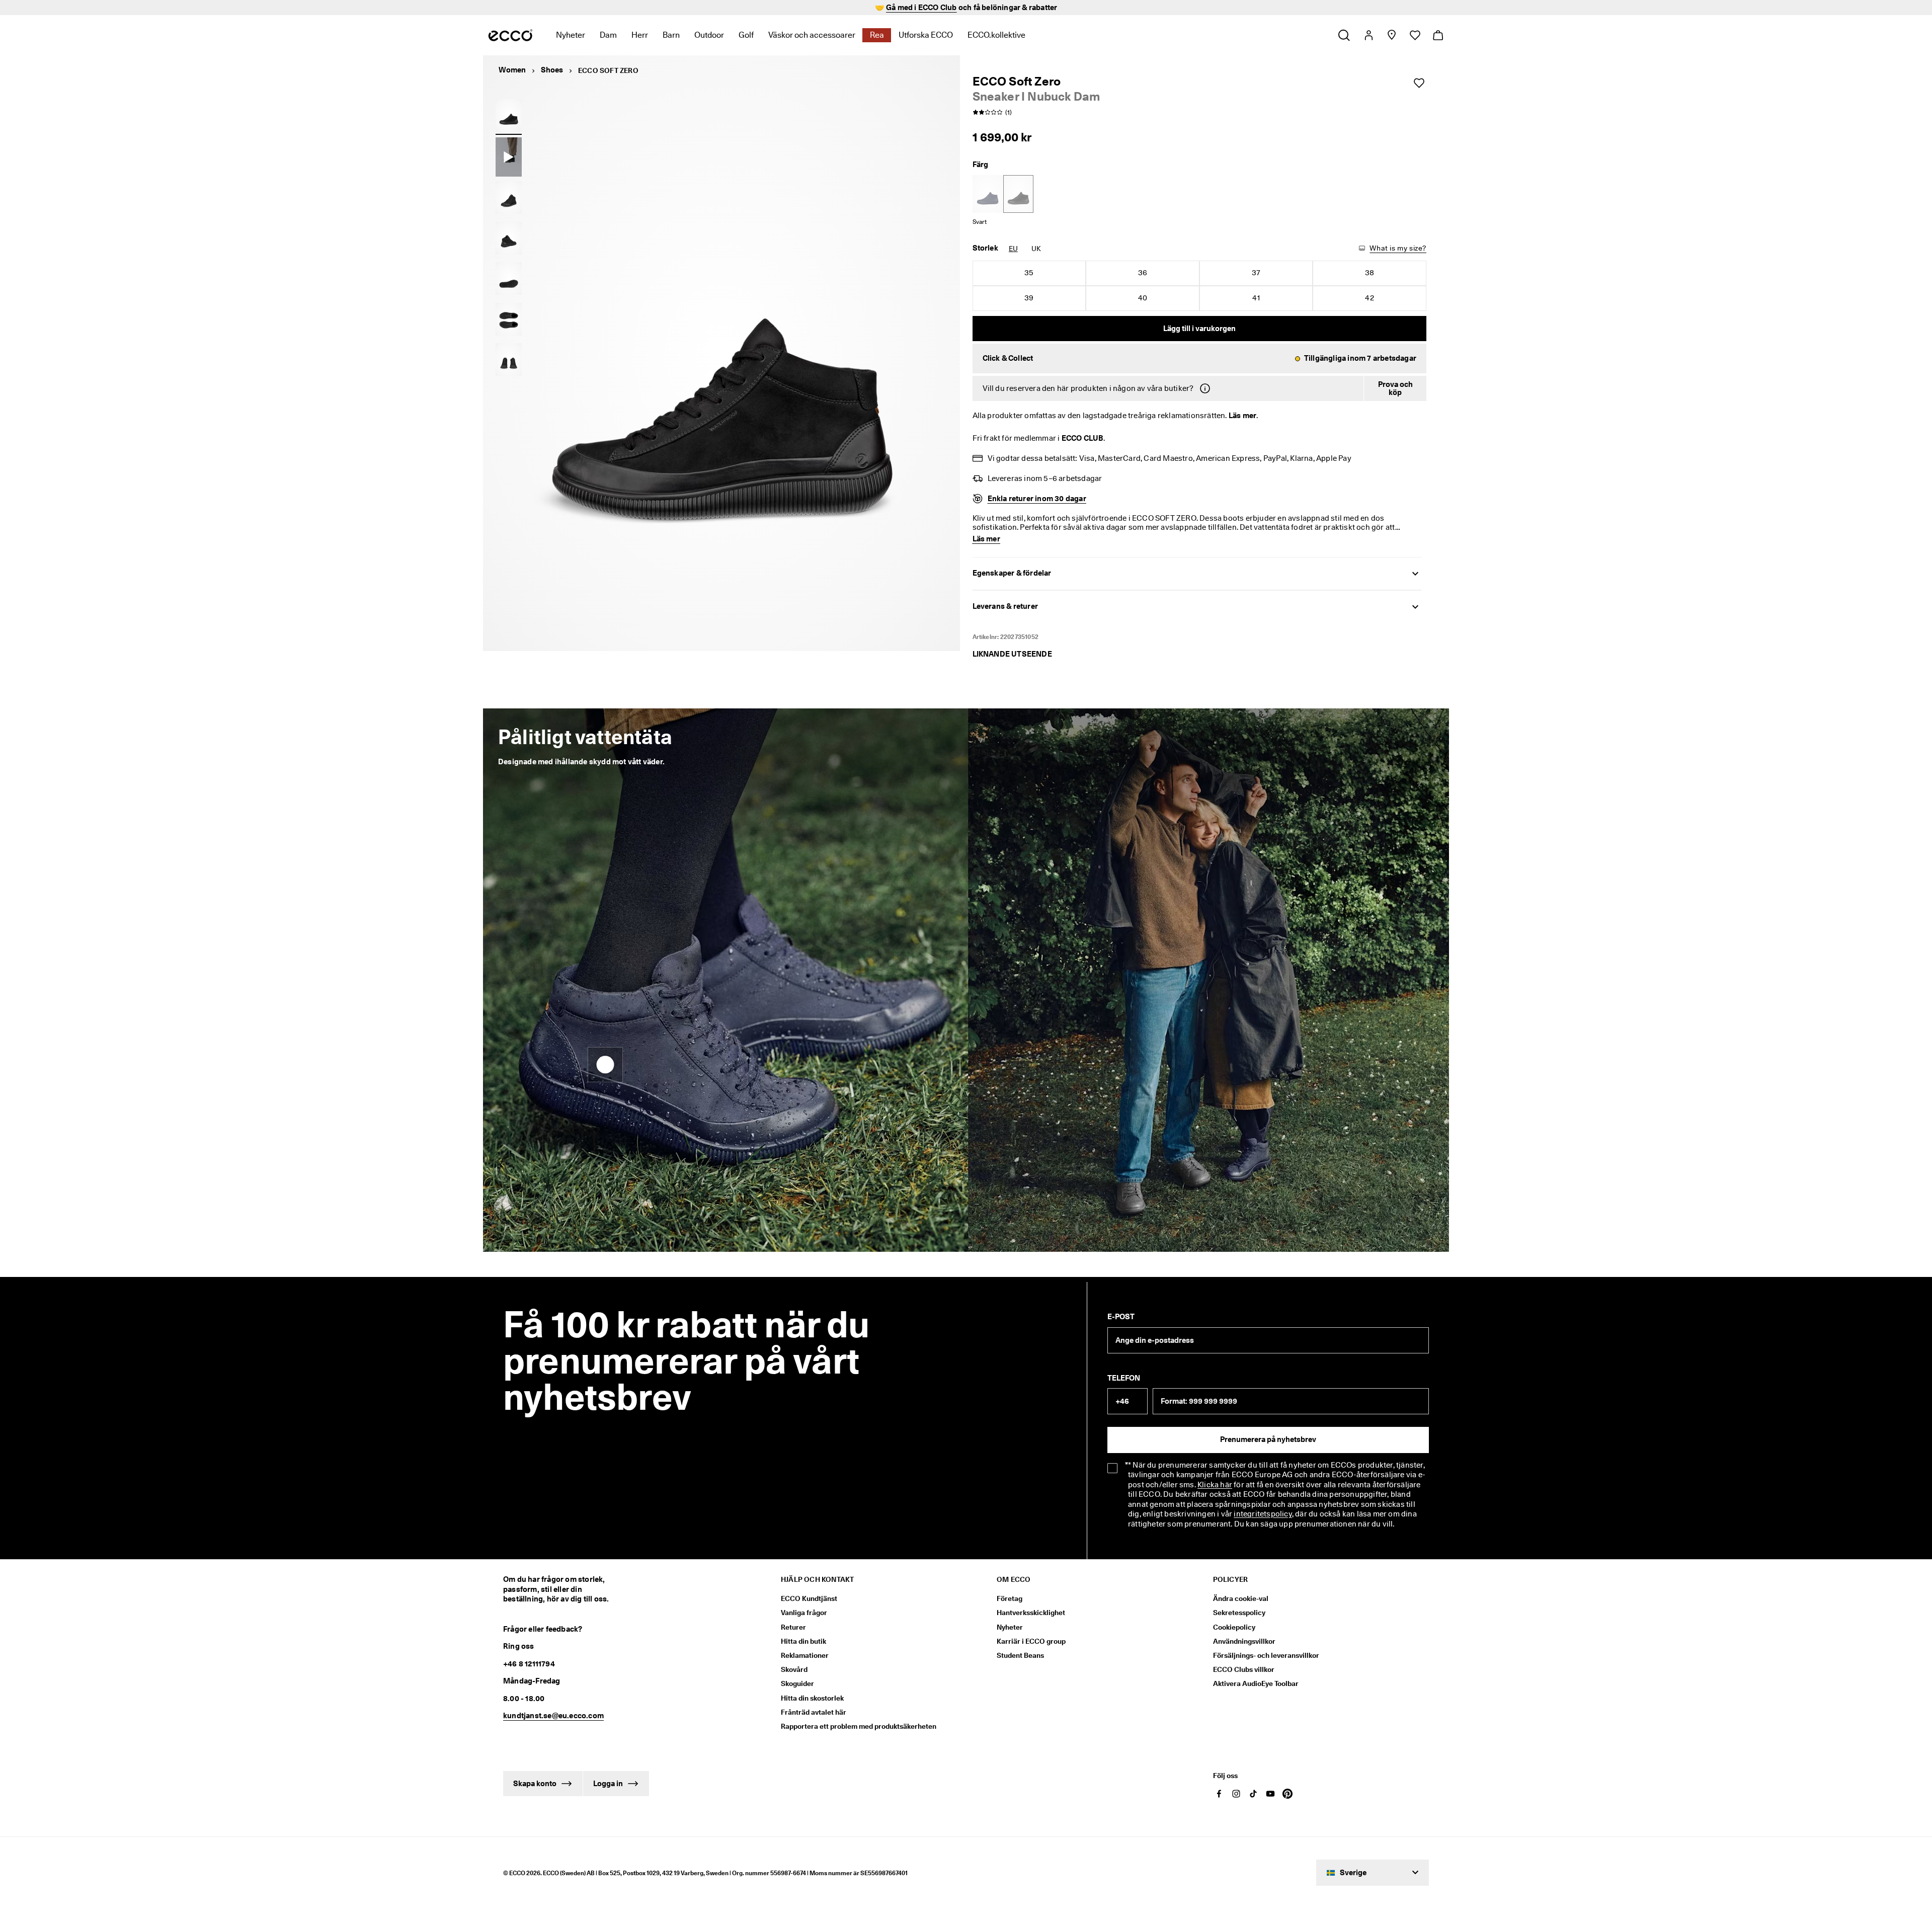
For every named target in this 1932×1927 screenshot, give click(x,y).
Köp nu (1027, 8)
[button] (1200, 359)
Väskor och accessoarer (812, 35)
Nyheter (571, 35)
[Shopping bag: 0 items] (1438, 35)
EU (1013, 249)
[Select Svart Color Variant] (1018, 194)
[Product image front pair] (509, 360)
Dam (608, 35)
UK (1036, 249)
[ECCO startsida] (510, 35)
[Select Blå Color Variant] (988, 194)
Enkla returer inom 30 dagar (1037, 499)
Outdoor (709, 35)
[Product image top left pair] (509, 319)
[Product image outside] (509, 115)
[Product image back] (509, 238)
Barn (671, 35)
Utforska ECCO (926, 35)
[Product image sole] (509, 279)
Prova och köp (1395, 389)
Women (512, 70)
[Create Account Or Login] (1368, 35)
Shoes (552, 70)
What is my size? (1398, 248)
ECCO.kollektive (996, 35)
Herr (640, 35)
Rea (877, 35)
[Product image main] (509, 198)
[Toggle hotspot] (605, 1783)
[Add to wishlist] (1419, 83)
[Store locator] (1391, 35)
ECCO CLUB (1082, 438)
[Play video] (509, 157)
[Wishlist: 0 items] (1415, 35)
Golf (746, 35)
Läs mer (1242, 416)
